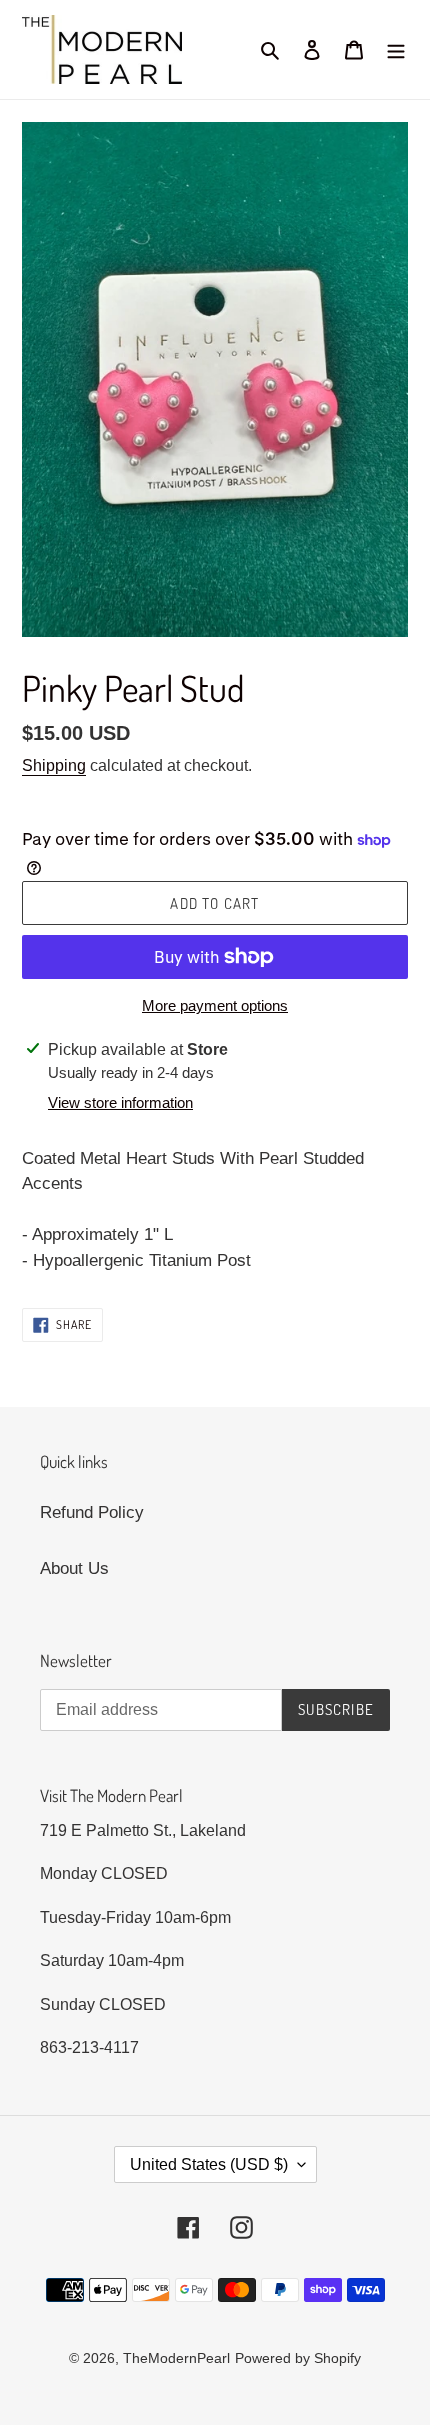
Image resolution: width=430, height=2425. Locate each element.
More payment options (215, 1005)
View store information (120, 1102)
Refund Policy (92, 1512)
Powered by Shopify (298, 2358)
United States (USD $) (209, 2164)
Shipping (54, 765)
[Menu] (396, 50)
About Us (74, 1568)
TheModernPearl (176, 2358)
